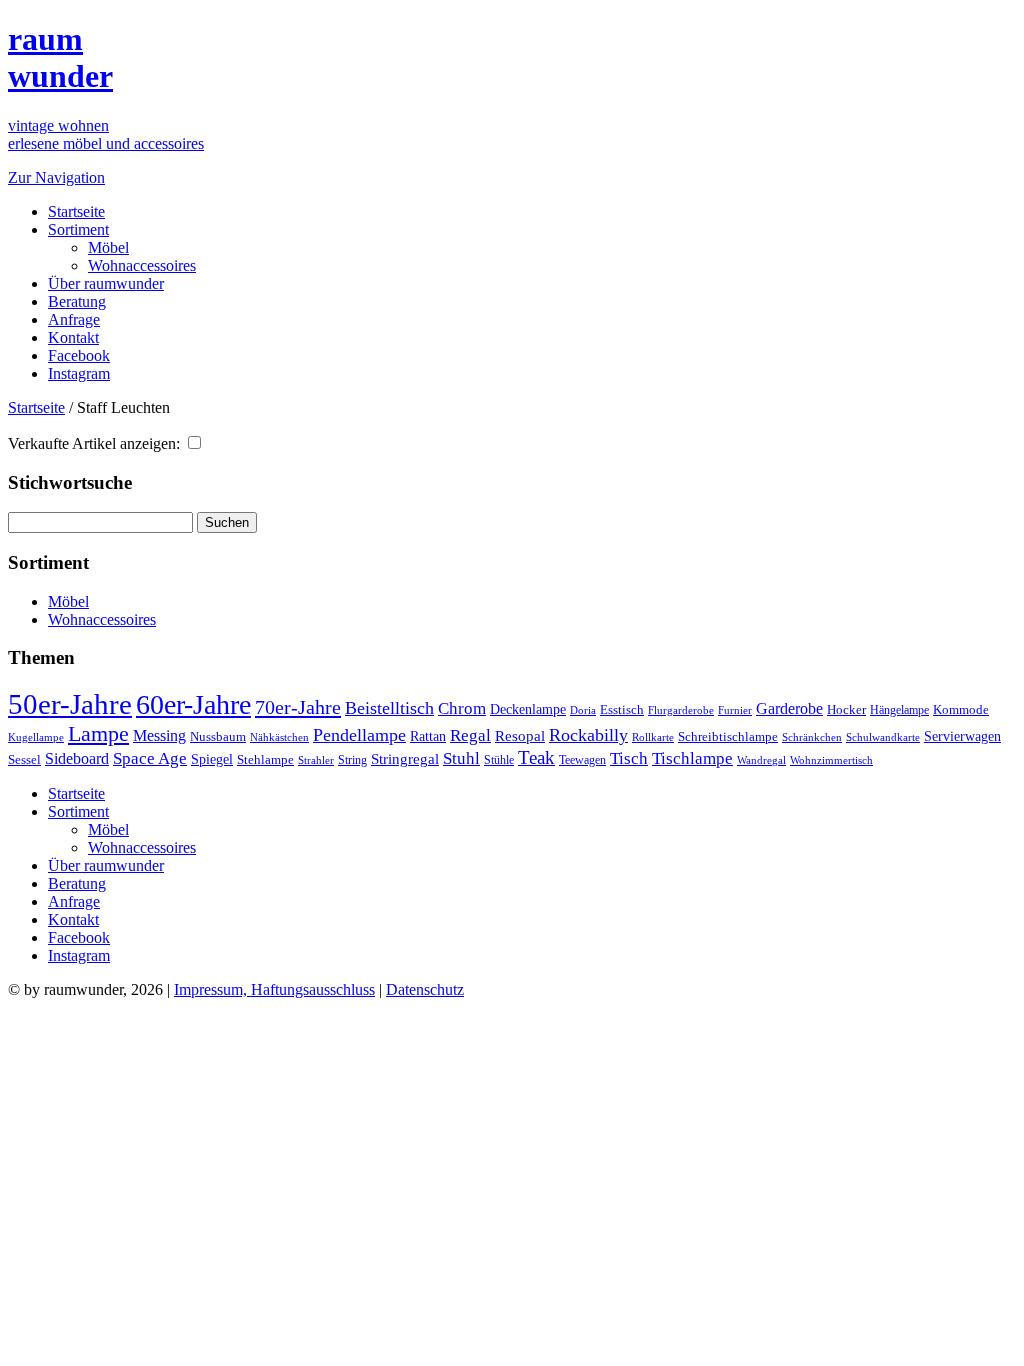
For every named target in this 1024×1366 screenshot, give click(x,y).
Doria (583, 710)
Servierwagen (962, 736)
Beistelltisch (389, 708)
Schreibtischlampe (728, 736)
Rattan (428, 736)
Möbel (108, 247)
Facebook (79, 355)
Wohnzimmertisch (831, 760)
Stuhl (461, 758)
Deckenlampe (528, 709)
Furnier (735, 710)
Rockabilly (588, 735)
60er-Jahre (193, 704)
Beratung (77, 301)
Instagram (79, 373)
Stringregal (405, 759)
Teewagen (582, 760)
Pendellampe (359, 735)
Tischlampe (692, 758)
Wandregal (761, 760)
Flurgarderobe (681, 710)
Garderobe (789, 708)
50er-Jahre (70, 704)
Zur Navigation (56, 177)
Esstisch (622, 709)
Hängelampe (899, 710)
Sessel (24, 759)
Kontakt (73, 337)
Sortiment (78, 229)
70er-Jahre (298, 707)
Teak (536, 757)
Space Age (150, 758)
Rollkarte (653, 737)
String (352, 760)
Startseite (76, 211)
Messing (159, 736)
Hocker (846, 710)
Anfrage (74, 319)
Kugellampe (36, 737)
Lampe (98, 733)
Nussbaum (218, 737)
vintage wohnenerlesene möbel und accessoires (106, 134)
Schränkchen (812, 737)
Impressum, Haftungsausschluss (274, 989)
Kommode (961, 709)
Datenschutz (425, 989)
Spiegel (212, 759)
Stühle (499, 760)
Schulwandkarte (883, 737)
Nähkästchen (279, 737)
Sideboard (77, 758)
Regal (470, 735)
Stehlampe (265, 760)
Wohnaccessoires (142, 265)
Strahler (316, 760)
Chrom (462, 708)
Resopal (520, 736)
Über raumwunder (106, 283)
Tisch (629, 758)
